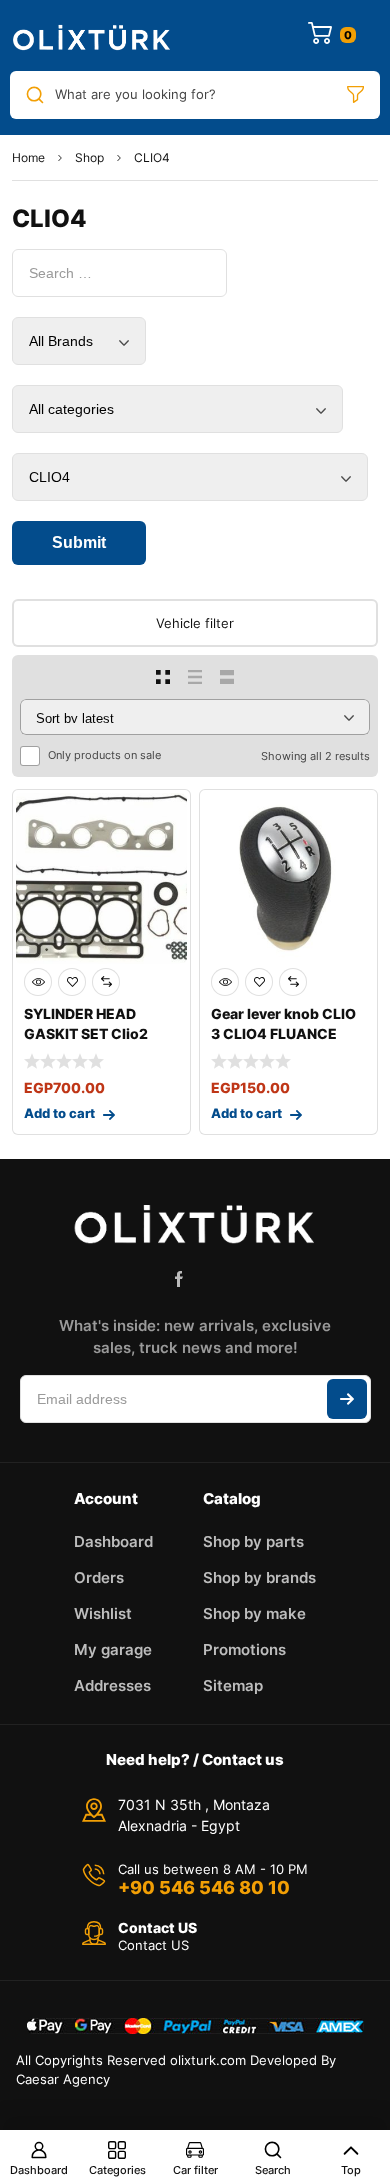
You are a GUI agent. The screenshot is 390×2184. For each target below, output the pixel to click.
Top (351, 2170)
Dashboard (39, 2170)
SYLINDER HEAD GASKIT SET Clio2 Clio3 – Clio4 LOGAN (95, 1033)
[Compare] (106, 982)
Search (273, 2170)
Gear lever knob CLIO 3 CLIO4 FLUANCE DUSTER (283, 1033)
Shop (89, 157)
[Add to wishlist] (72, 982)
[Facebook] (179, 1279)
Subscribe (347, 1399)
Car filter (195, 2170)
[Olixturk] (92, 35)
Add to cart (59, 1113)
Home (28, 157)
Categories (117, 2170)
